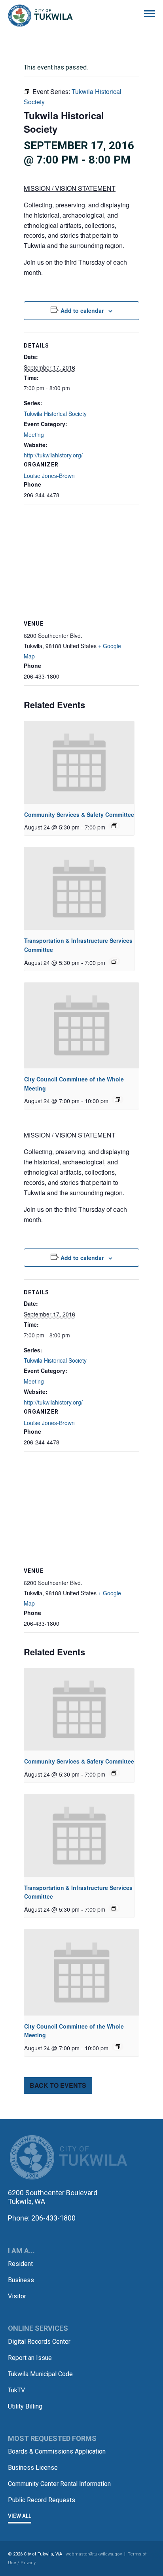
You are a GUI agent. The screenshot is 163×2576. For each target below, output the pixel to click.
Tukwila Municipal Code (40, 2374)
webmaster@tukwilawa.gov (94, 2554)
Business (21, 2280)
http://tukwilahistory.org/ (53, 455)
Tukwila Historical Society (55, 414)
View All (20, 2516)
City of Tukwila (40, 16)
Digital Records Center (39, 2342)
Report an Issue (30, 2358)
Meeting (34, 434)
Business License (33, 2468)
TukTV (16, 2390)
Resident (20, 2264)
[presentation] (79, 762)
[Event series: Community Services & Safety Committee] (114, 826)
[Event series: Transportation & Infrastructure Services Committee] (114, 961)
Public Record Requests (42, 2500)
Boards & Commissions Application (57, 2451)
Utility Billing (25, 2406)
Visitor (17, 2296)
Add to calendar (82, 310)
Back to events (58, 2085)
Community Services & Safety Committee (79, 814)
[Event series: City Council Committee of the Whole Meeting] (118, 1100)
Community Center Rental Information (59, 2484)
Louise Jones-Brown (49, 476)
